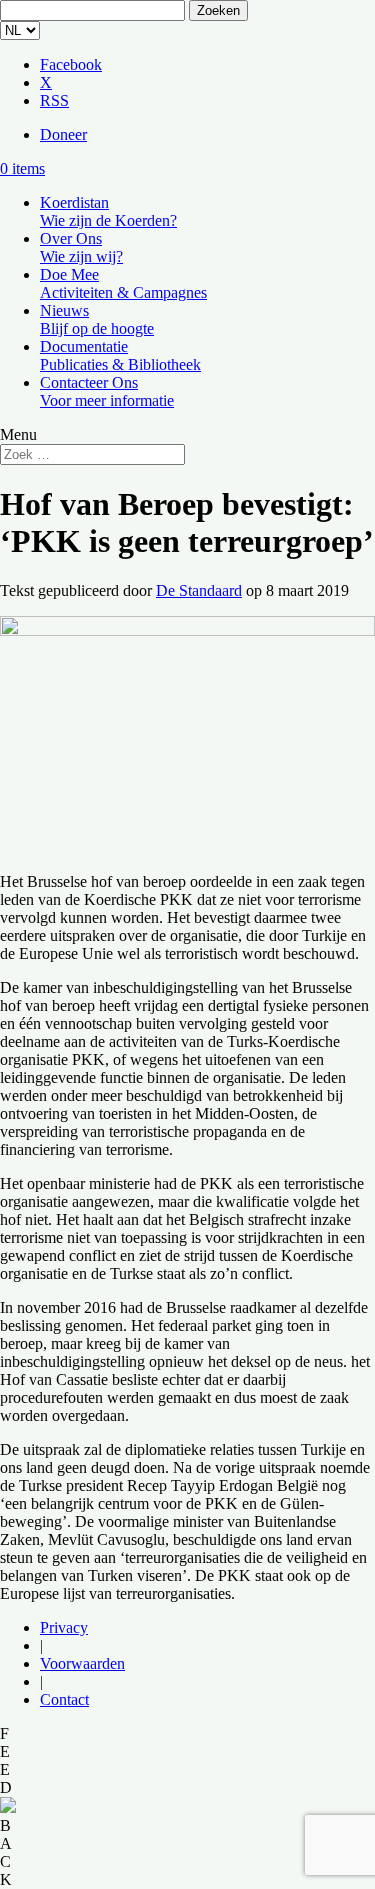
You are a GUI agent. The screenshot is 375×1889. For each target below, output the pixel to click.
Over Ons (81, 247)
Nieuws (97, 319)
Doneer (63, 134)
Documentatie (120, 355)
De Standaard (199, 590)
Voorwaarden (82, 1663)
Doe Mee (123, 283)
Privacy (64, 1627)
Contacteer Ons (107, 391)
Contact (64, 1699)
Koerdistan (108, 211)
